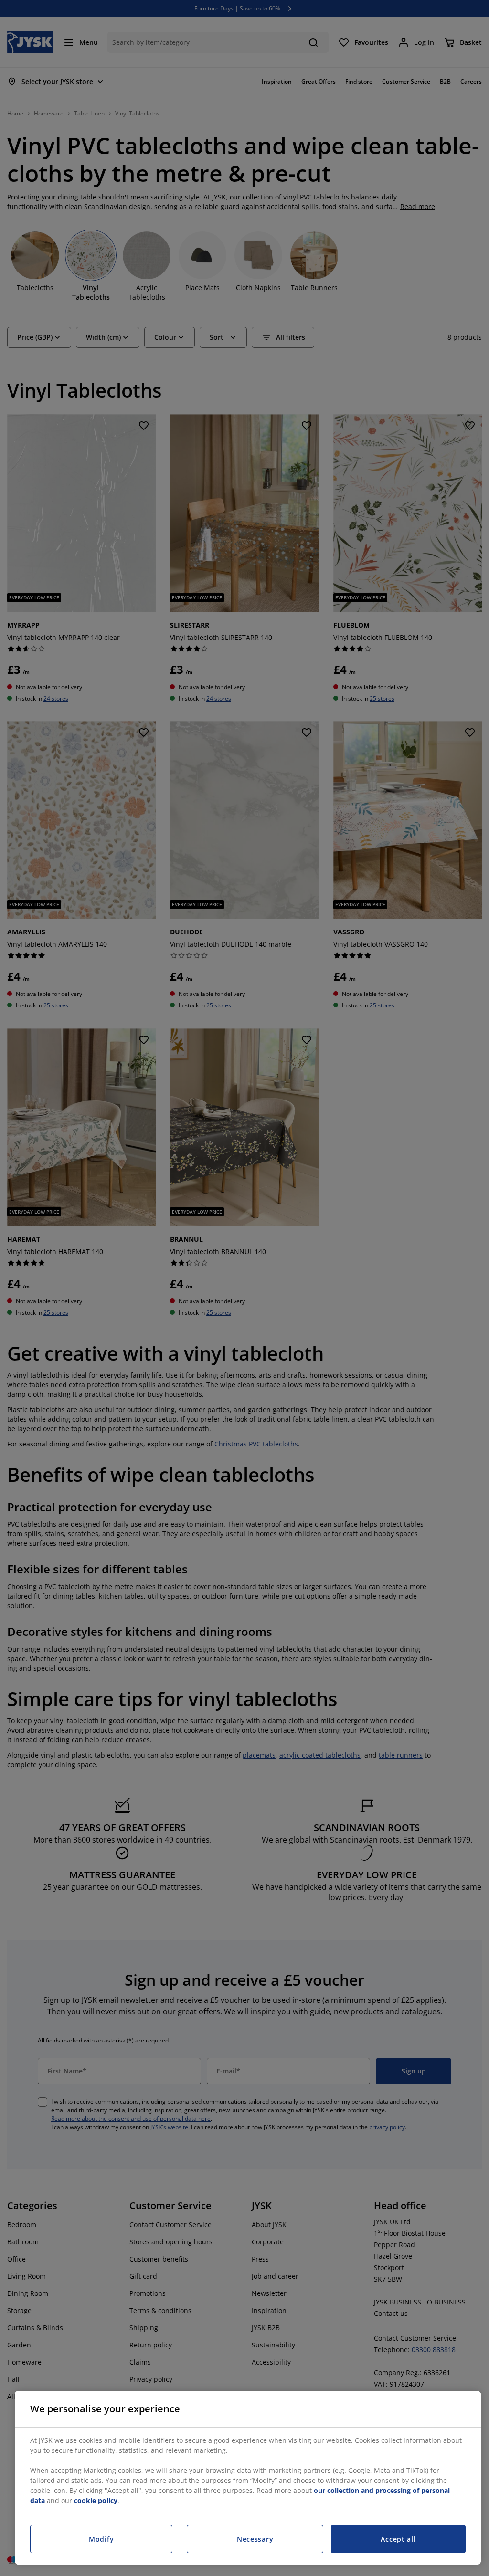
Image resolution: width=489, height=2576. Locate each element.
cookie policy (96, 2500)
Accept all (398, 2539)
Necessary (255, 2539)
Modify (101, 2539)
